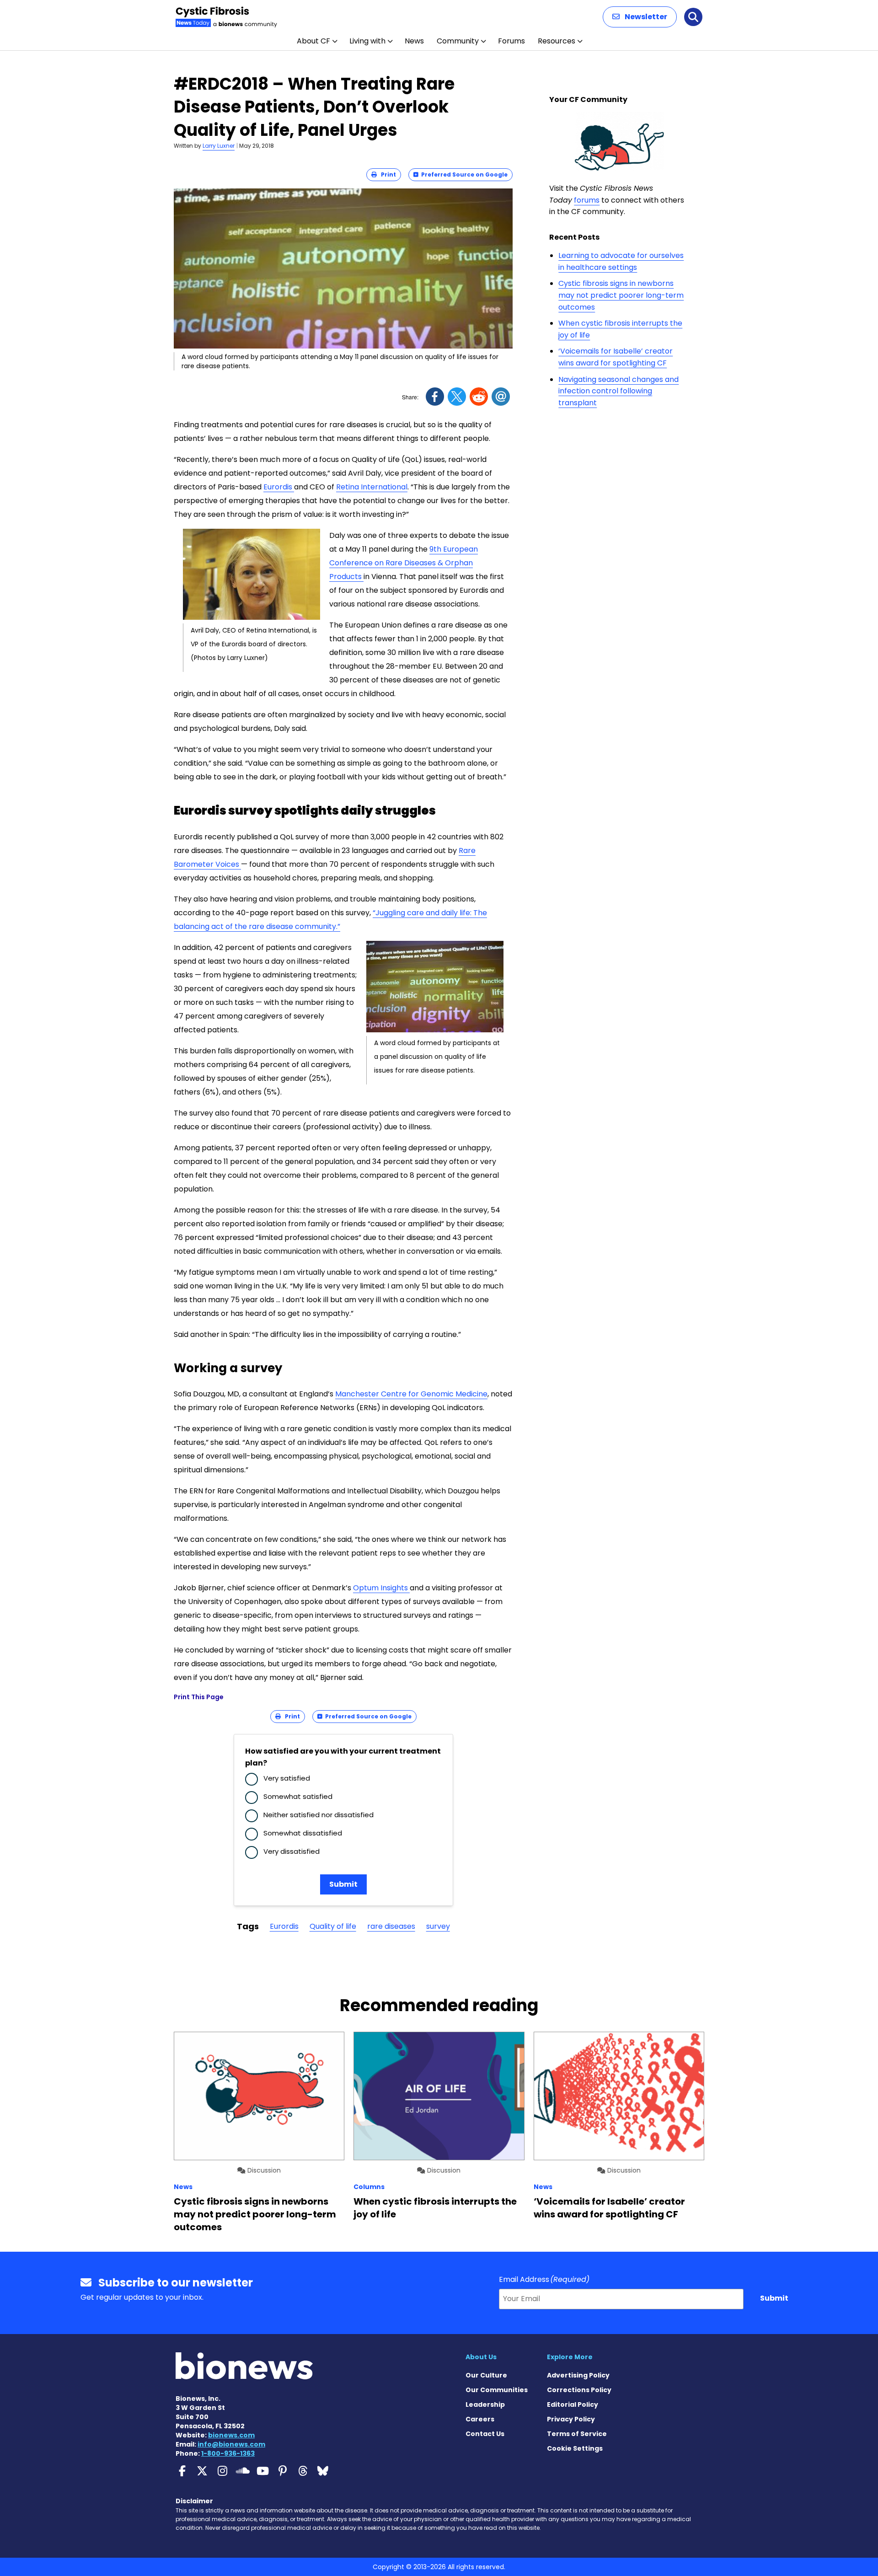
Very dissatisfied (292, 1851)
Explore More (570, 2357)
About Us (481, 2357)
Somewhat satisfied (298, 1796)
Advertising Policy (578, 2375)
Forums (511, 41)
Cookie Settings (575, 2448)
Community (458, 41)
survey (438, 1926)
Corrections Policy (579, 2390)
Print (386, 174)
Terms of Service (577, 2434)
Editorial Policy (573, 2404)
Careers (480, 2419)
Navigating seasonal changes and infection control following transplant (618, 391)
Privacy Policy (571, 2419)
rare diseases (391, 1926)
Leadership (485, 2404)
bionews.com (231, 2435)
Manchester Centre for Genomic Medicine (411, 1394)
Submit (343, 1884)
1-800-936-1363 (228, 2453)
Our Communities (497, 2390)
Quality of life (333, 1926)
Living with (367, 41)
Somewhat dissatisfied (303, 1833)
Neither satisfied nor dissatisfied (319, 1815)
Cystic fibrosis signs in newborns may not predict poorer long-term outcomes (621, 295)
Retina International (372, 487)
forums (587, 200)
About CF (313, 41)
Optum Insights (381, 1588)
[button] (640, 17)
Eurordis (279, 487)
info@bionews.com (231, 2444)
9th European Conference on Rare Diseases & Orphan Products (404, 563)
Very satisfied (287, 1778)
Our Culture (486, 2375)
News (414, 41)
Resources (557, 41)
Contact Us (485, 2434)
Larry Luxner (219, 146)
